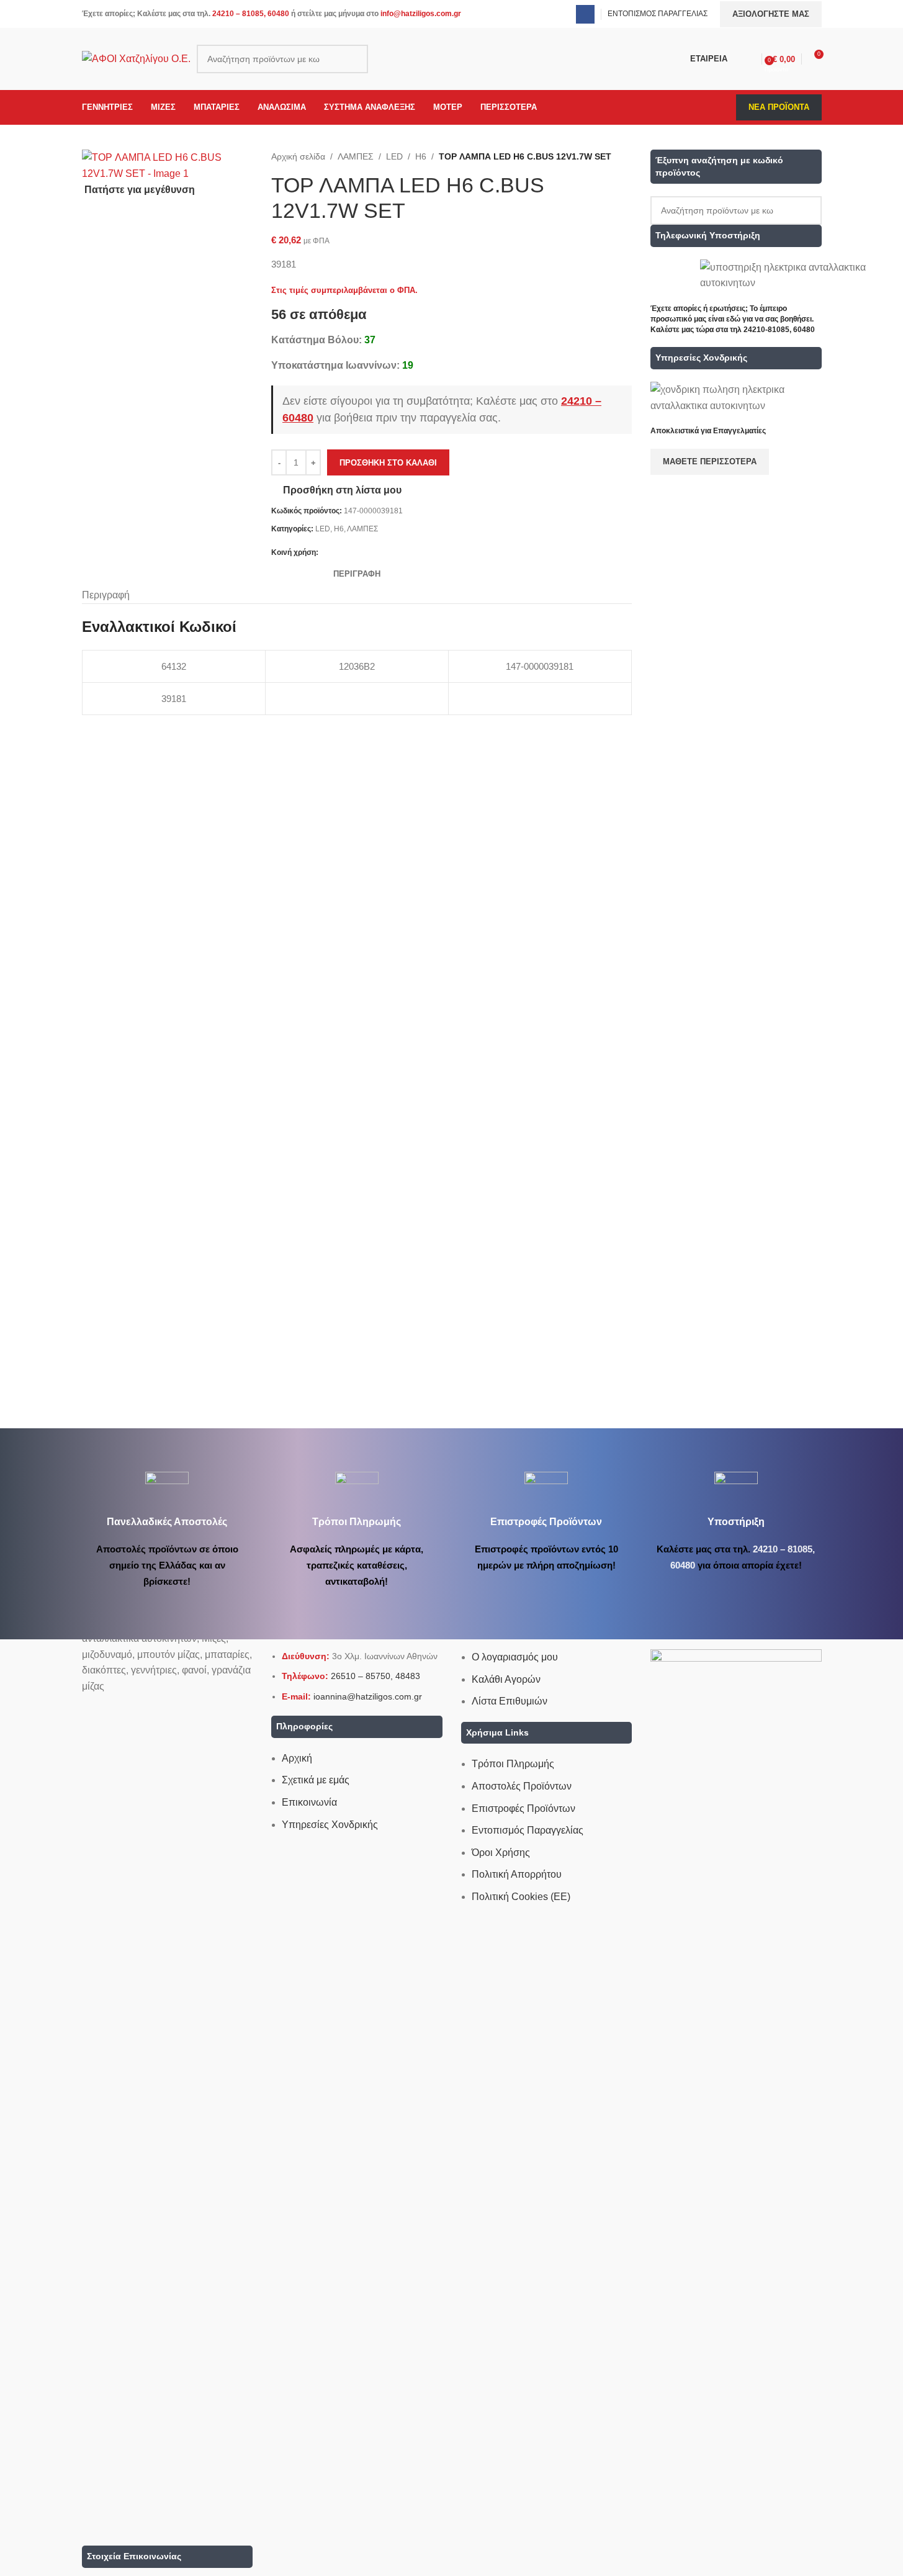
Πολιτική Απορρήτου (517, 1874)
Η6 (421, 156)
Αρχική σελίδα (298, 156)
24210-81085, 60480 (779, 330)
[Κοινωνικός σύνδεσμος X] (341, 553)
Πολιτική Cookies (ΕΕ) (521, 1897)
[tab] (357, 574)
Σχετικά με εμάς (316, 1780)
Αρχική (297, 1758)
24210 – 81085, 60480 (251, 14)
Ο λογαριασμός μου (515, 1657)
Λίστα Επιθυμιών (510, 1701)
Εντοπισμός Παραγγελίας (528, 1830)
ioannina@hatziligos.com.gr (368, 1696)
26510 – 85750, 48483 (375, 1676)
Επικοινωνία (309, 1802)
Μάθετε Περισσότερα (710, 462)
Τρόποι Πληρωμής (513, 1764)
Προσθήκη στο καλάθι (388, 463)
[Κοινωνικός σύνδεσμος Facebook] (585, 14)
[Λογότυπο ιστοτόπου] (136, 58)
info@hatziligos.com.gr (421, 14)
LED (394, 156)
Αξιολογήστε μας (771, 14)
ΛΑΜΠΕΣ (356, 156)
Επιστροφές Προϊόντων (523, 1808)
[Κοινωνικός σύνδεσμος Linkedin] (371, 553)
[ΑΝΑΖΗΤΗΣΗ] (354, 59)
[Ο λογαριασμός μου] (750, 59)
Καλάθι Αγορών (506, 1679)
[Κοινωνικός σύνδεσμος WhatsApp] (385, 553)
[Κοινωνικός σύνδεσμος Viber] (400, 553)
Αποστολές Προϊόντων (522, 1786)
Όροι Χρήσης (501, 1853)
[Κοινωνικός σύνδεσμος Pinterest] (356, 553)
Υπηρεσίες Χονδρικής (330, 1825)
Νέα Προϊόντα (779, 107)
